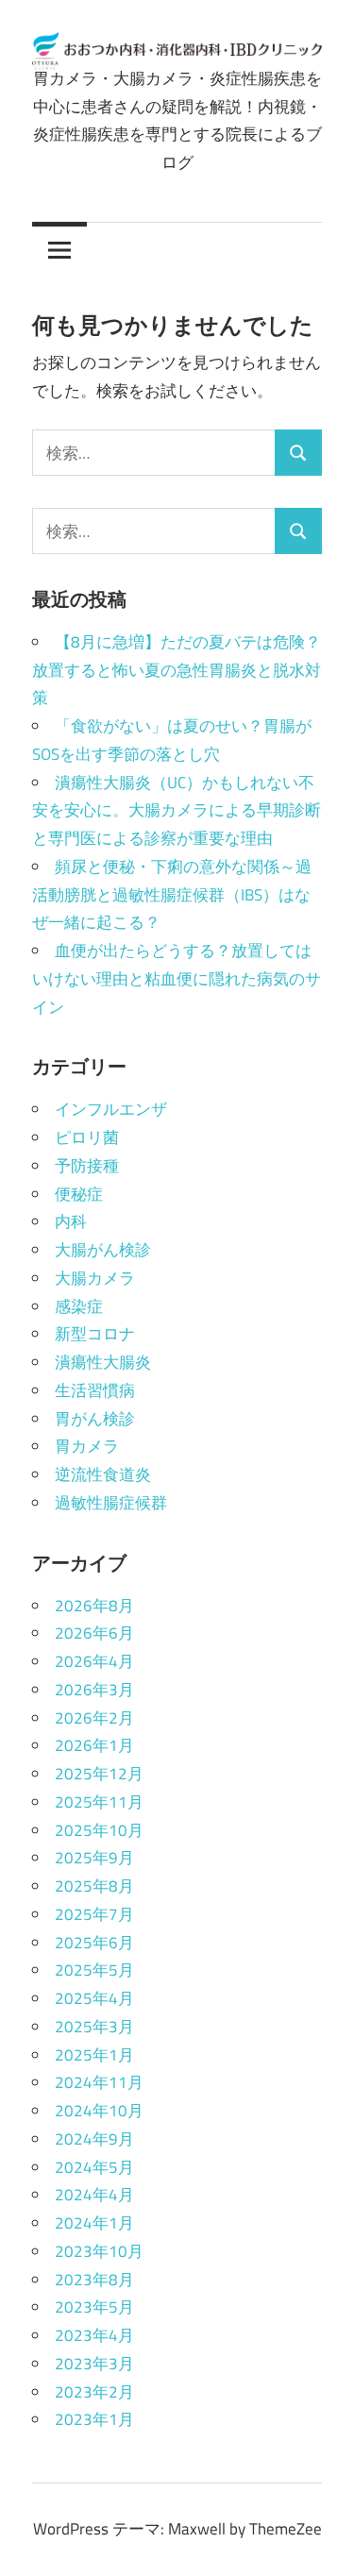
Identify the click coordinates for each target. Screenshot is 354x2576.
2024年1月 (94, 2223)
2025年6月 (94, 1943)
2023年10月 (99, 2251)
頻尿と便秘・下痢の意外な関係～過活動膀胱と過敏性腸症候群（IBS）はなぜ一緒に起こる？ (172, 895)
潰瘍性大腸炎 (103, 1362)
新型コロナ (95, 1334)
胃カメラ (87, 1446)
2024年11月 (99, 2082)
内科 (71, 1221)
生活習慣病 (95, 1390)
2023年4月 (94, 2335)
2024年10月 (99, 2111)
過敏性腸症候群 (111, 1503)
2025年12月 (99, 1774)
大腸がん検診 (103, 1250)
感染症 (79, 1306)
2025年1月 (94, 2055)
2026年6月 (94, 1633)
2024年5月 (94, 2167)
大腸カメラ (95, 1278)
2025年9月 (94, 1858)
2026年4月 (94, 1661)
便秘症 (79, 1194)
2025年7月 (94, 1914)
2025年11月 (99, 1802)
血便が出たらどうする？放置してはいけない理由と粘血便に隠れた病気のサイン (177, 979)
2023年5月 (94, 2307)
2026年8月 (94, 1606)
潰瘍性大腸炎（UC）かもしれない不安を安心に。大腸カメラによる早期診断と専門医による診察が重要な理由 (177, 811)
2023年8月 (94, 2280)
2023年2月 (94, 2392)
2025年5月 (94, 1970)
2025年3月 (94, 2027)
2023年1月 (94, 2419)
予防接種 (87, 1166)
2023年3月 (94, 2364)
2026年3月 (94, 1690)
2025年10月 (99, 1830)
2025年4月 (94, 1998)
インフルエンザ (111, 1109)
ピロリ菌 (87, 1137)
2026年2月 (94, 1718)
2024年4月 (94, 2195)
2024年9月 (94, 2139)
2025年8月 (94, 1886)
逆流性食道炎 (103, 1474)
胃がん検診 (95, 1419)
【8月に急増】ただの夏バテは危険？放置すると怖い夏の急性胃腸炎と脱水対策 (177, 670)
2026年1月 (94, 1745)
